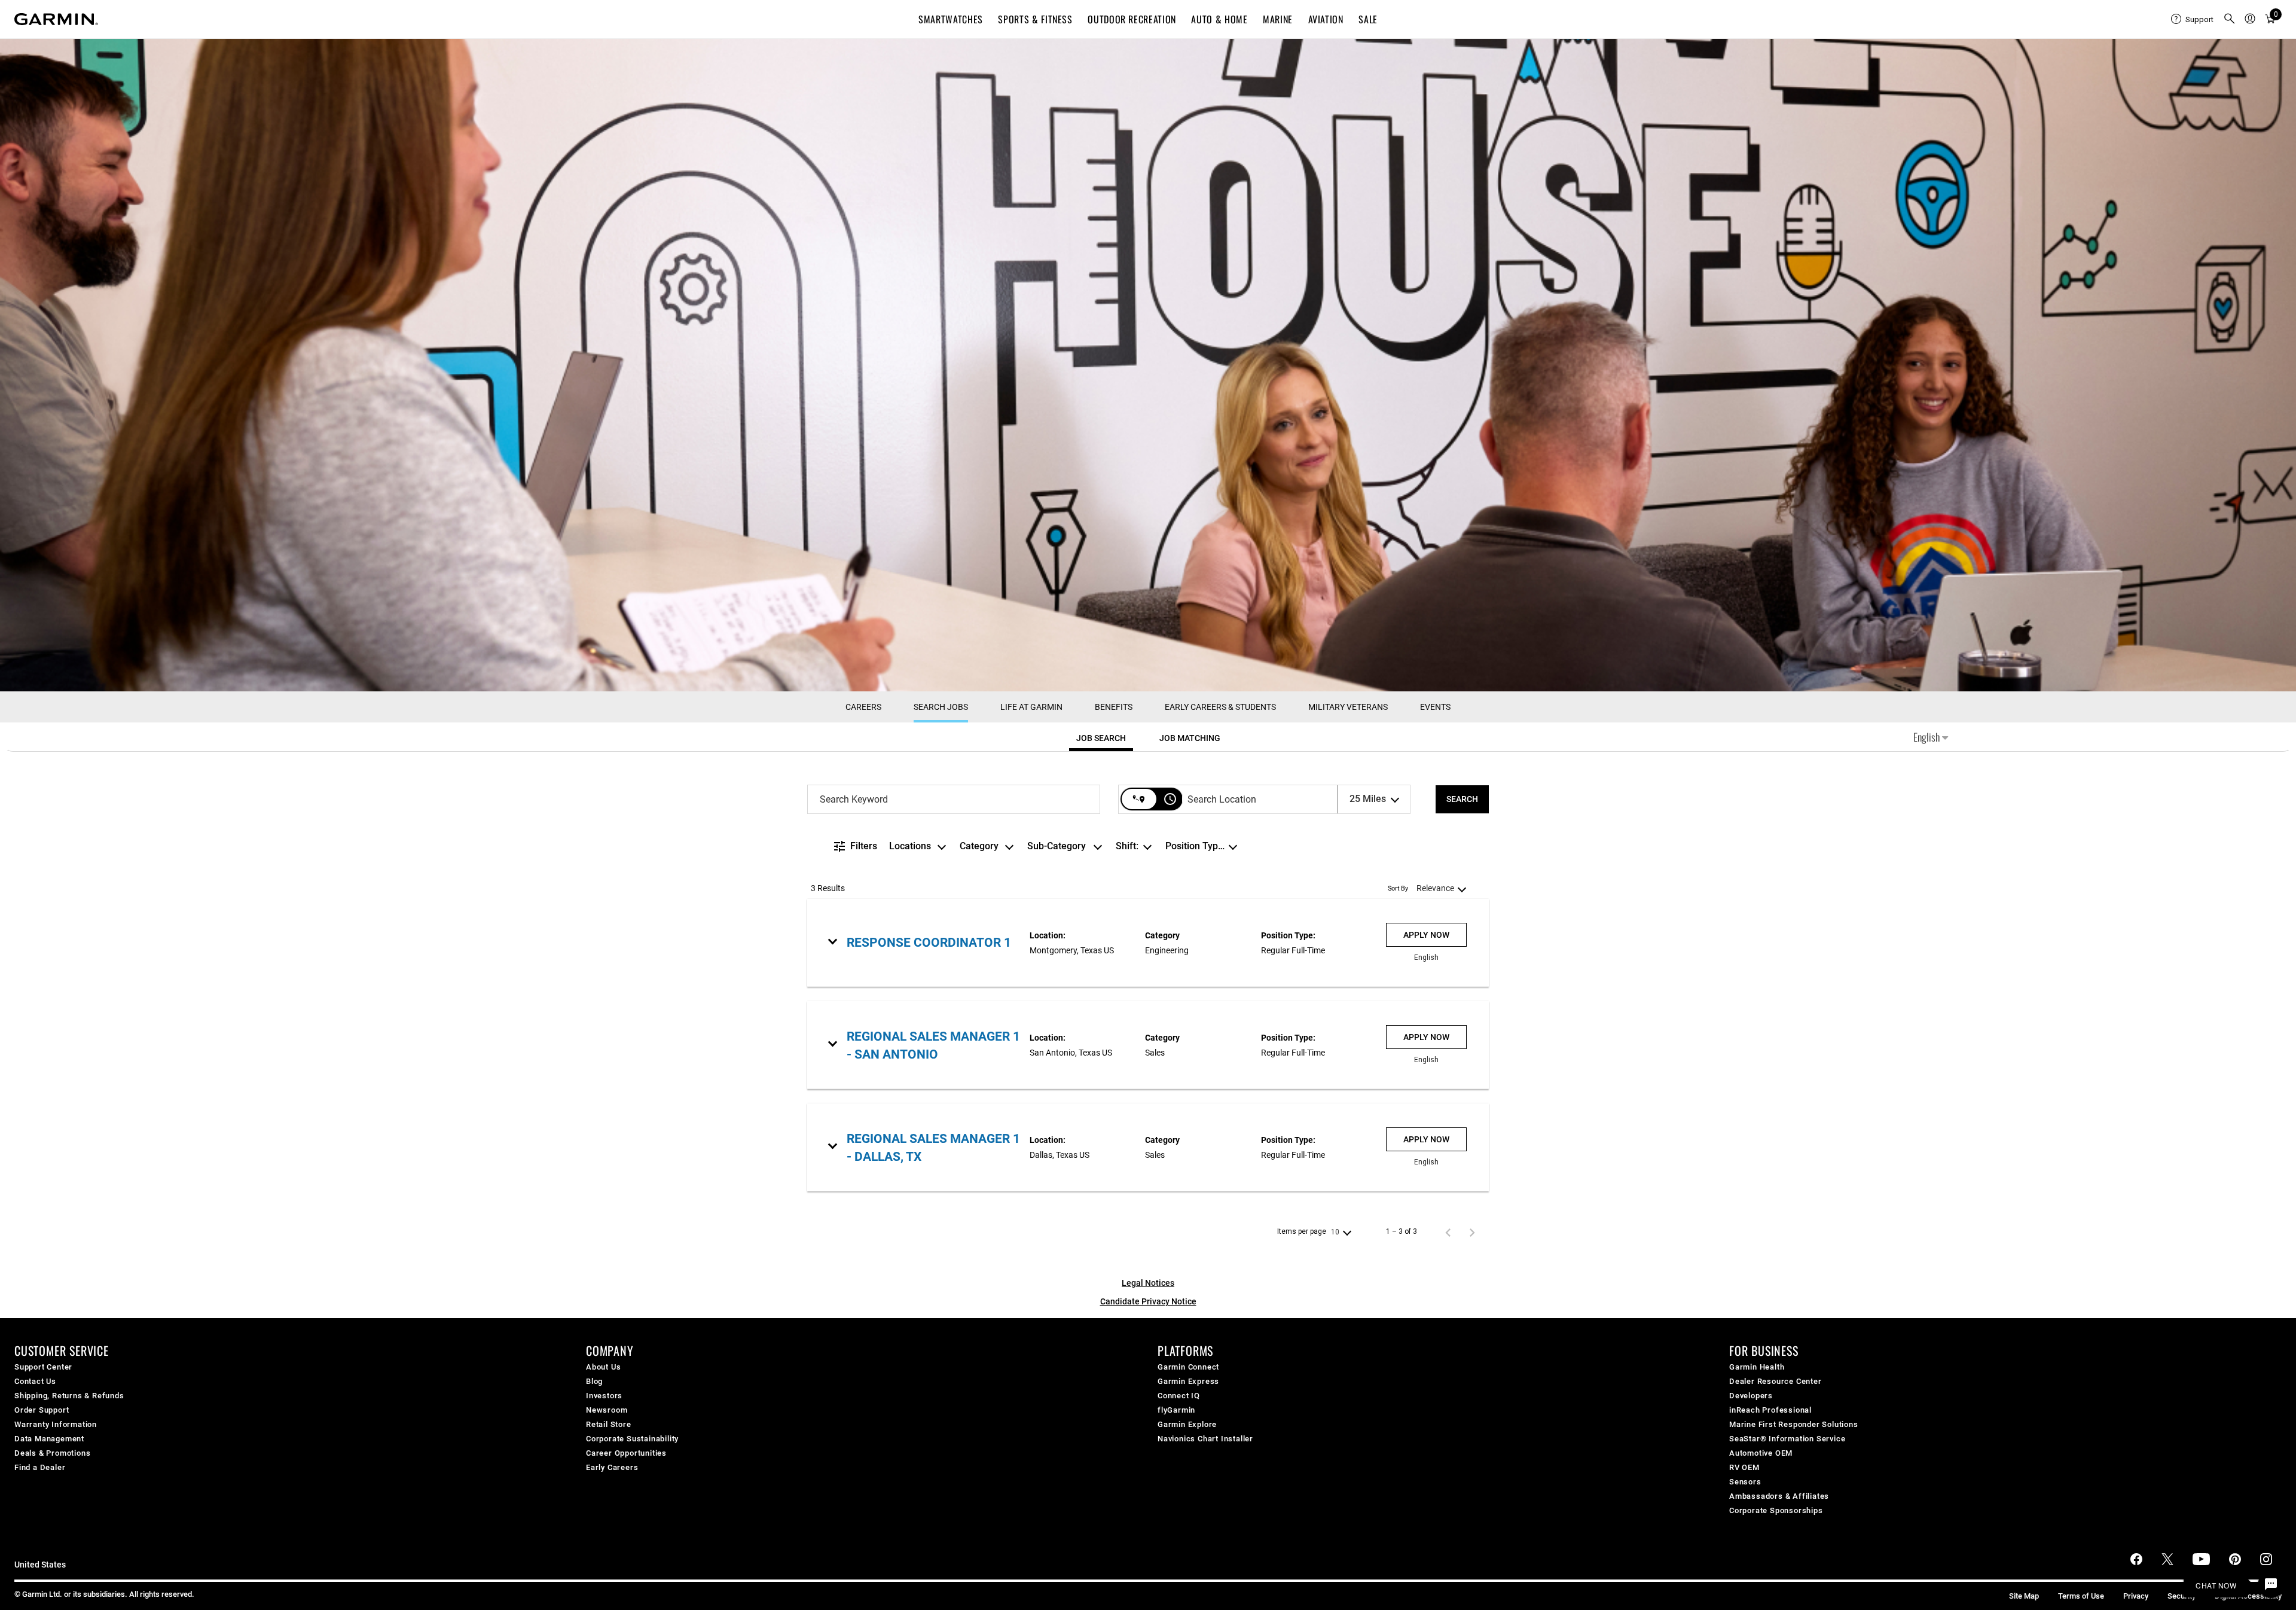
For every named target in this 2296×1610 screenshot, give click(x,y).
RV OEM (1744, 1467)
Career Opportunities (626, 1453)
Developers (1751, 1396)
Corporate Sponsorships (1776, 1510)
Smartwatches (951, 19)
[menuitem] (2192, 19)
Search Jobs (941, 707)
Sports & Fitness (1035, 19)
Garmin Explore (1187, 1424)
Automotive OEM (1761, 1453)
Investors (604, 1396)
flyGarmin (1176, 1410)
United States (40, 1565)
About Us (603, 1367)
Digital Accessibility (2248, 1596)
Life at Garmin (1031, 707)
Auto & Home (1219, 19)
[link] (1148, 943)
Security (2181, 1596)
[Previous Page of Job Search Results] (1448, 1231)
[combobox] (954, 799)
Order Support (42, 1410)
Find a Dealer (40, 1467)
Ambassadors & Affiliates (1779, 1496)
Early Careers (612, 1467)
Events (1435, 707)
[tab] (1101, 738)
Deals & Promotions (52, 1453)
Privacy (2136, 1596)
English (1928, 737)
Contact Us (35, 1381)
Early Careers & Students (1220, 707)
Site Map (2024, 1596)
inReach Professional (1770, 1410)
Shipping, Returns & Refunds (69, 1396)
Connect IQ (1179, 1396)
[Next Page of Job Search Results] (1472, 1231)
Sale (1368, 19)
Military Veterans (1348, 707)
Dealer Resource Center (1776, 1381)
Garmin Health (1757, 1367)
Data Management (49, 1439)
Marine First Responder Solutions (1794, 1424)
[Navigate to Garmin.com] (56, 19)
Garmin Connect (1188, 1367)
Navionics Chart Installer (1205, 1439)
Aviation (1326, 19)
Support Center (43, 1367)
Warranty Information (56, 1424)
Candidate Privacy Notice (1148, 1301)
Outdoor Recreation (1132, 19)
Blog (594, 1381)
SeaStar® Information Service (1787, 1439)
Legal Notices (1148, 1283)
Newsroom (607, 1410)
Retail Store (609, 1424)
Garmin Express (1188, 1381)
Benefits (1114, 707)
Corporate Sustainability (632, 1439)
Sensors (1745, 1482)
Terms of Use (2081, 1596)
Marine (1278, 19)
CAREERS (863, 707)
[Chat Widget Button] (2271, 1585)
